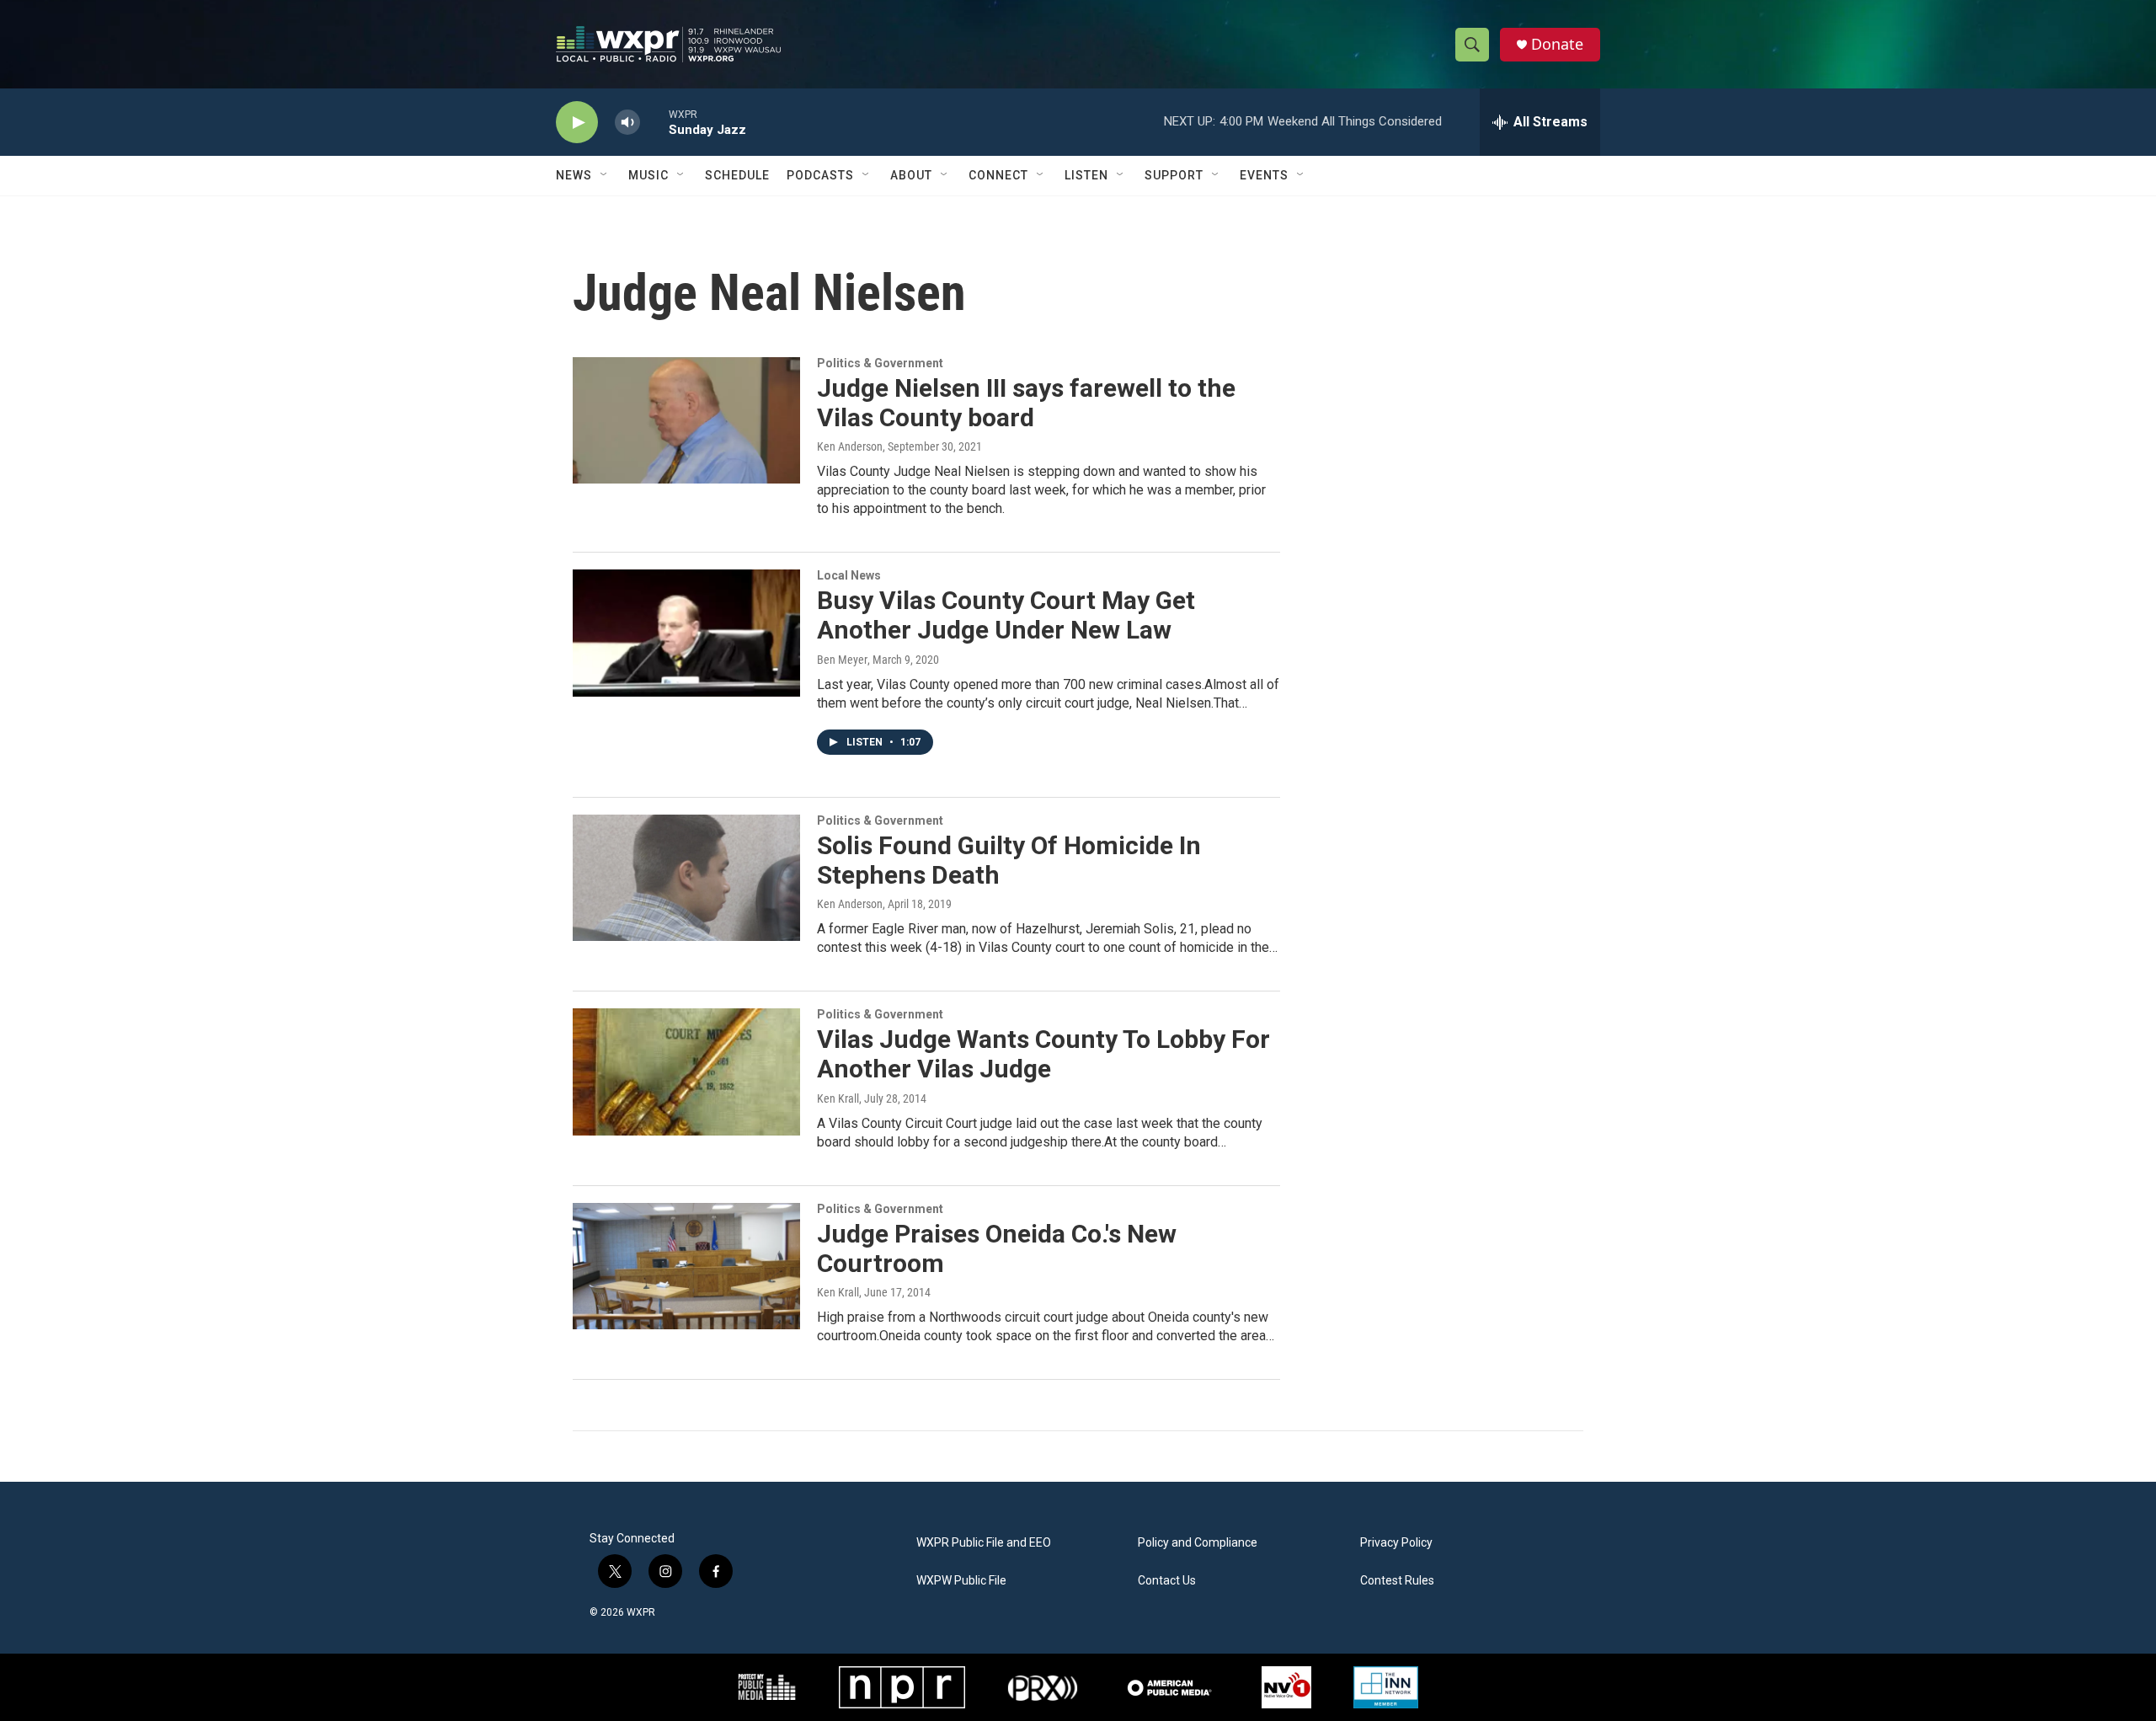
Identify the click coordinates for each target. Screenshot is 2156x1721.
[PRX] (1043, 1687)
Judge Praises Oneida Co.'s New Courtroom (997, 1248)
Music (648, 175)
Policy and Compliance (1198, 1543)
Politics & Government (880, 363)
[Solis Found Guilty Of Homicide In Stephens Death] (686, 878)
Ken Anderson (850, 446)
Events (1264, 175)
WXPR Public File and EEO (984, 1543)
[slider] (654, 122)
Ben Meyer (842, 660)
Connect (998, 175)
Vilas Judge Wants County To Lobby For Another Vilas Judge (1043, 1054)
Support (1174, 175)
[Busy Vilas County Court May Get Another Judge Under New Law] (686, 633)
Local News (849, 575)
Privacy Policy (1396, 1543)
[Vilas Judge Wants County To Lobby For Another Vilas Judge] (686, 1072)
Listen (1086, 175)
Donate (1557, 44)
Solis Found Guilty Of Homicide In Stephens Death (1009, 860)
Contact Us (1167, 1581)
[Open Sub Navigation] (605, 175)
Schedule (737, 175)
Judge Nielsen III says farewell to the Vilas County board (1026, 403)
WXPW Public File (961, 1581)
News (574, 175)
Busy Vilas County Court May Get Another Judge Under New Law (1006, 615)
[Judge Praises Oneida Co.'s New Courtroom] (686, 1266)
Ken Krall (838, 1098)
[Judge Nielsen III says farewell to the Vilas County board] (686, 420)
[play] (577, 123)
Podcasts (820, 175)
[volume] (627, 123)
